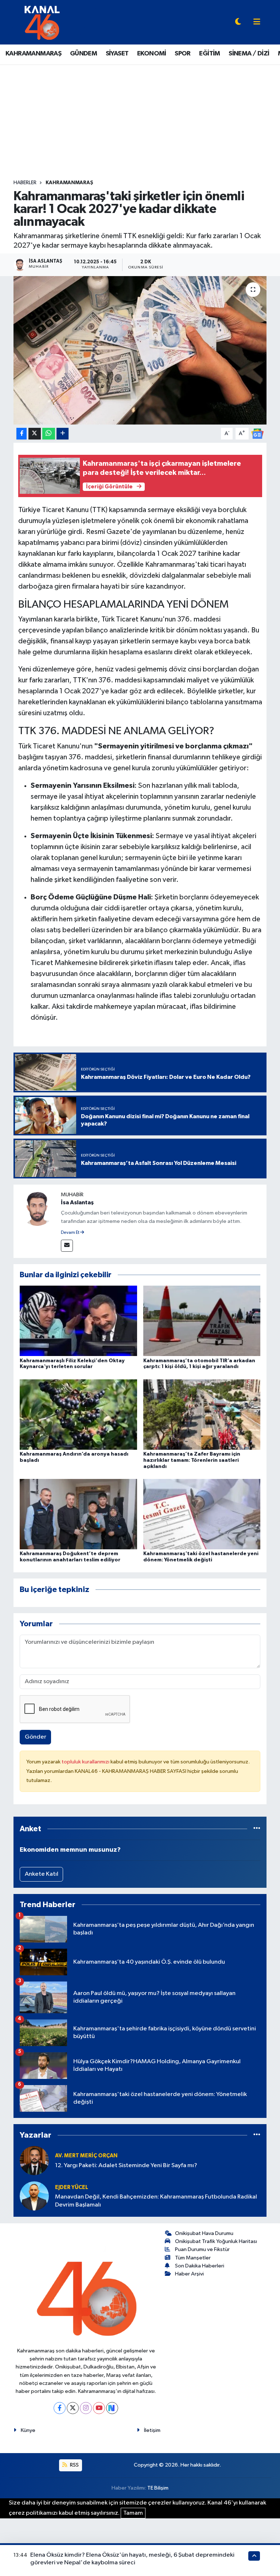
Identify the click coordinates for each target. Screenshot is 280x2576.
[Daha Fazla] (63, 434)
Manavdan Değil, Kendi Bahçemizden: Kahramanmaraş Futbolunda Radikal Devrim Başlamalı (156, 2201)
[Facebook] (60, 2408)
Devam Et (71, 1233)
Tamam (133, 2513)
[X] (73, 2408)
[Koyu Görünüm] (238, 22)
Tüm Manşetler (193, 2258)
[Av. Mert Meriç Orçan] (34, 2160)
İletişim (152, 2430)
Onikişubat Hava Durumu (204, 2233)
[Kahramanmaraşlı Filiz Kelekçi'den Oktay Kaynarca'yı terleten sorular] (78, 1321)
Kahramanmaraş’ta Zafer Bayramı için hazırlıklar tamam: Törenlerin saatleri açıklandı (192, 1460)
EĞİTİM (209, 54)
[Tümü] (257, 1829)
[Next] (112, 2408)
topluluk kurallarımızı (86, 1762)
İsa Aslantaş (77, 1202)
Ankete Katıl (42, 1874)
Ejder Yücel (72, 2187)
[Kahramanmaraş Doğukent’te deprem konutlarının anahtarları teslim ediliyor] (78, 1514)
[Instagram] (86, 2408)
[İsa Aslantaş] (37, 1208)
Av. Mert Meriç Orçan (86, 2156)
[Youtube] (99, 2408)
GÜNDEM (83, 54)
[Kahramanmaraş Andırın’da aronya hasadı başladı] (78, 1414)
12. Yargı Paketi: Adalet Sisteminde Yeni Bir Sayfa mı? (126, 2166)
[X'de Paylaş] (35, 434)
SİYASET (117, 54)
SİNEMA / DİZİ (249, 54)
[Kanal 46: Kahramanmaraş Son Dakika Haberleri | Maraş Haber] (42, 22)
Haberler (25, 183)
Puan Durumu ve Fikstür (202, 2249)
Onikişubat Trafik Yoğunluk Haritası (216, 2241)
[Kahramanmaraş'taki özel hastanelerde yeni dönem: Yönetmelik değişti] (202, 1514)
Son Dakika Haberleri (200, 2266)
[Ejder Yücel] (34, 2196)
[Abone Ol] (257, 433)
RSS (74, 2465)
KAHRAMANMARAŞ (33, 54)
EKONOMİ (152, 54)
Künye (28, 2430)
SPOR (183, 54)
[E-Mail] (67, 1246)
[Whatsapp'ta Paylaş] (49, 434)
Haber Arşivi (189, 2274)
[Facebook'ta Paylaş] (22, 434)
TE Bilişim (158, 2488)
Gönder (36, 1737)
